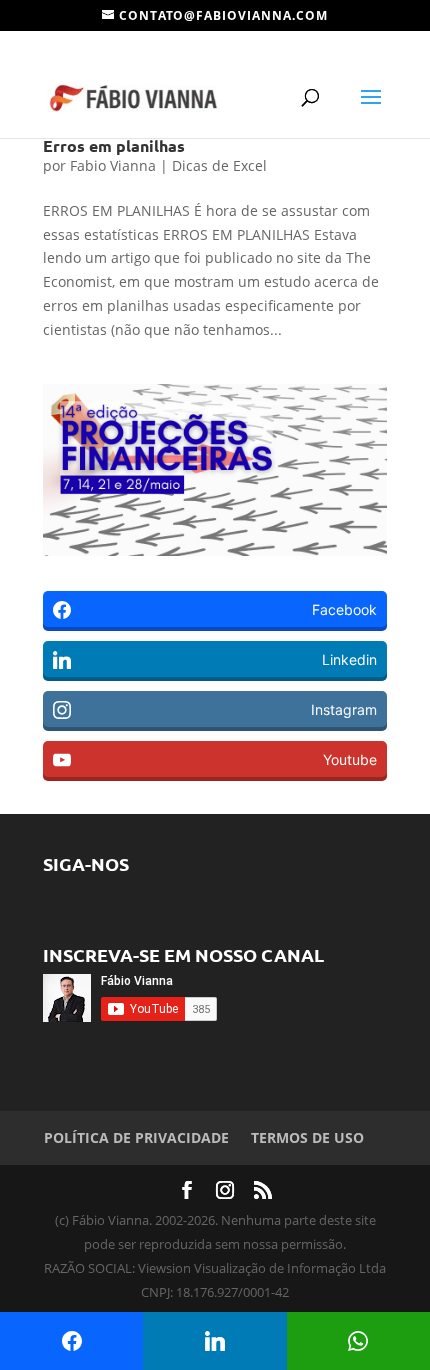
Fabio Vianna (113, 165)
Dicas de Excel (219, 165)
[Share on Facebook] (71, 1341)
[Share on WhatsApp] (358, 1341)
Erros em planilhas (114, 145)
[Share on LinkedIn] (214, 1341)
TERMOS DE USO (307, 1137)
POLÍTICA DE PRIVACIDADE (136, 1137)
